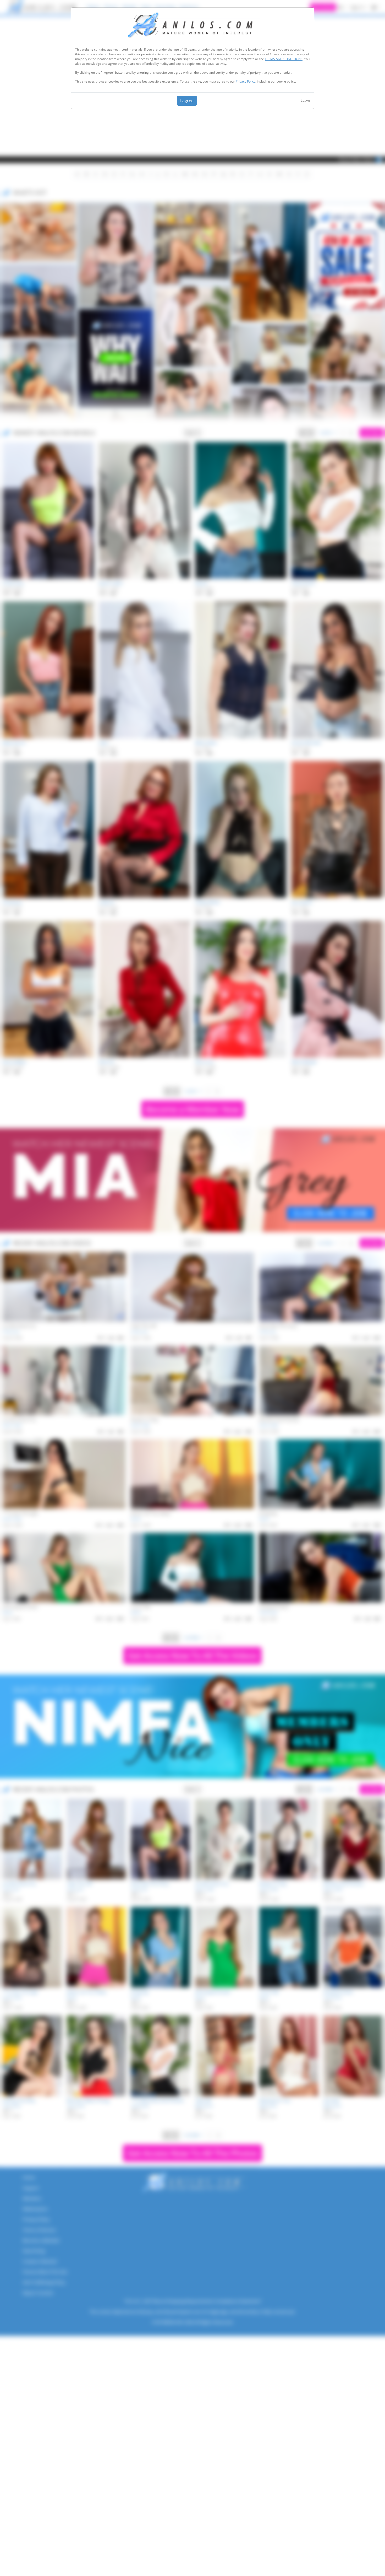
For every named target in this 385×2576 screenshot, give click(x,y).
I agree (187, 101)
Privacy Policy (246, 81)
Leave (305, 100)
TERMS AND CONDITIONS (284, 59)
